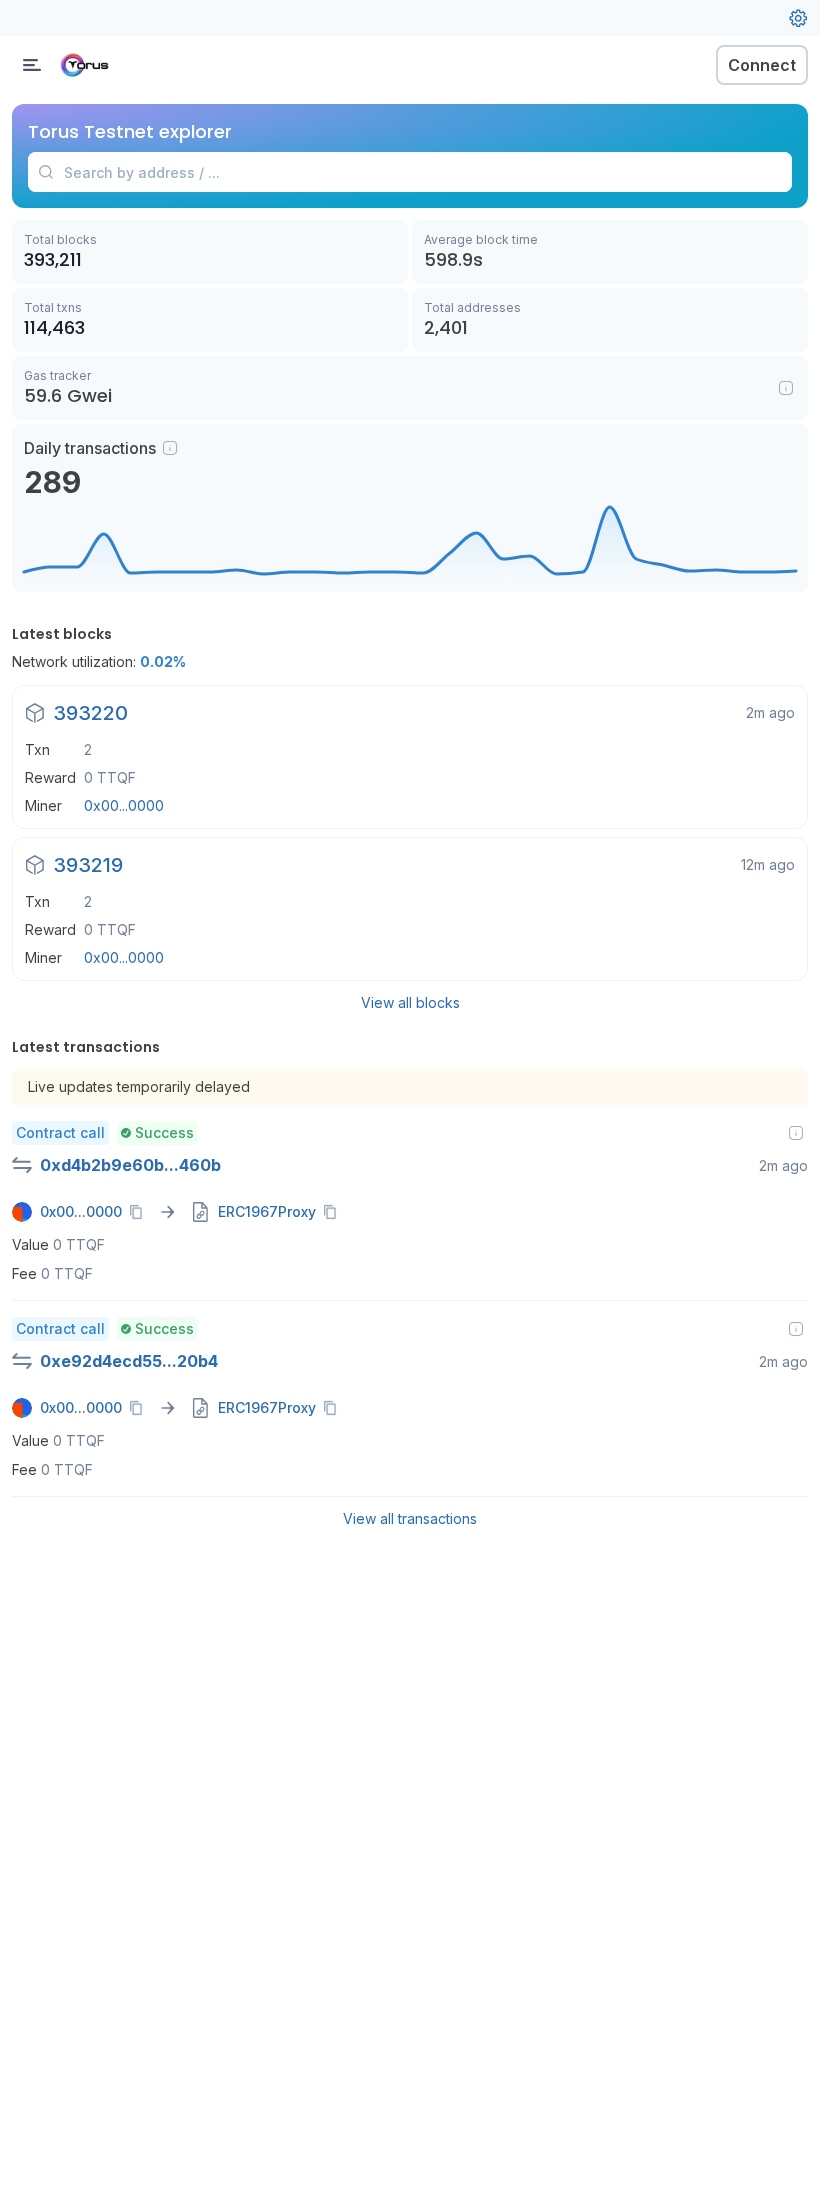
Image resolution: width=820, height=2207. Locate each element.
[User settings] (798, 18)
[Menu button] (32, 65)
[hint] (170, 448)
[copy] (140, 1212)
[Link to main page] (120, 65)
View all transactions (410, 1518)
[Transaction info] (796, 1133)
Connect (762, 65)
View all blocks (410, 1002)
